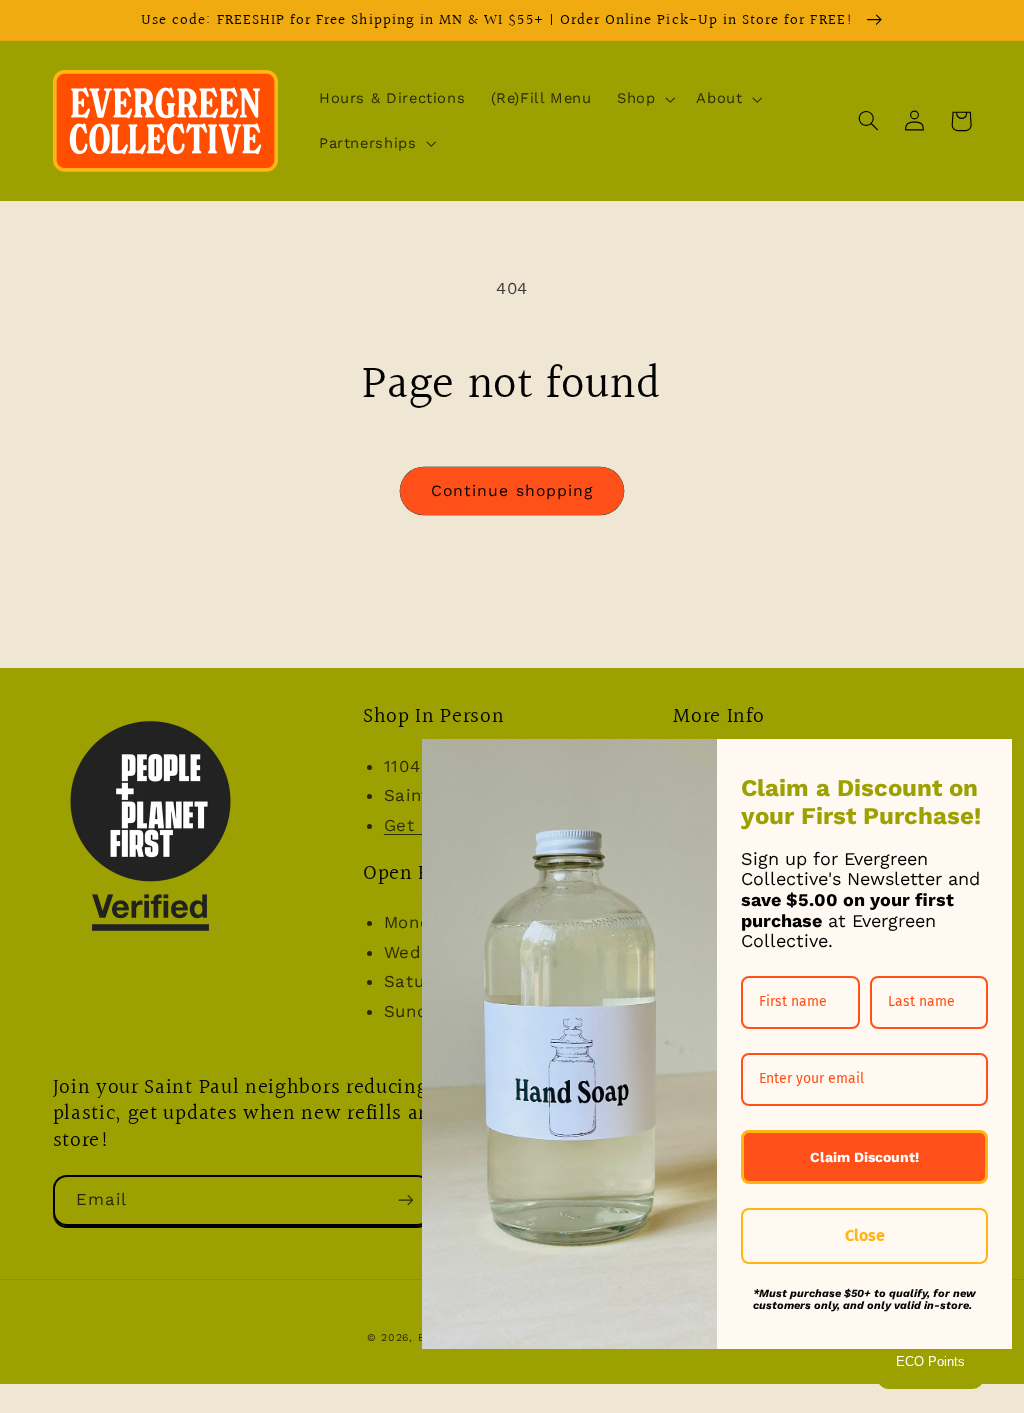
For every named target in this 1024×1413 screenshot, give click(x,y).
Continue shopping (512, 490)
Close (865, 1235)
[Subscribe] (405, 1200)
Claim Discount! (864, 1157)
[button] (643, 99)
